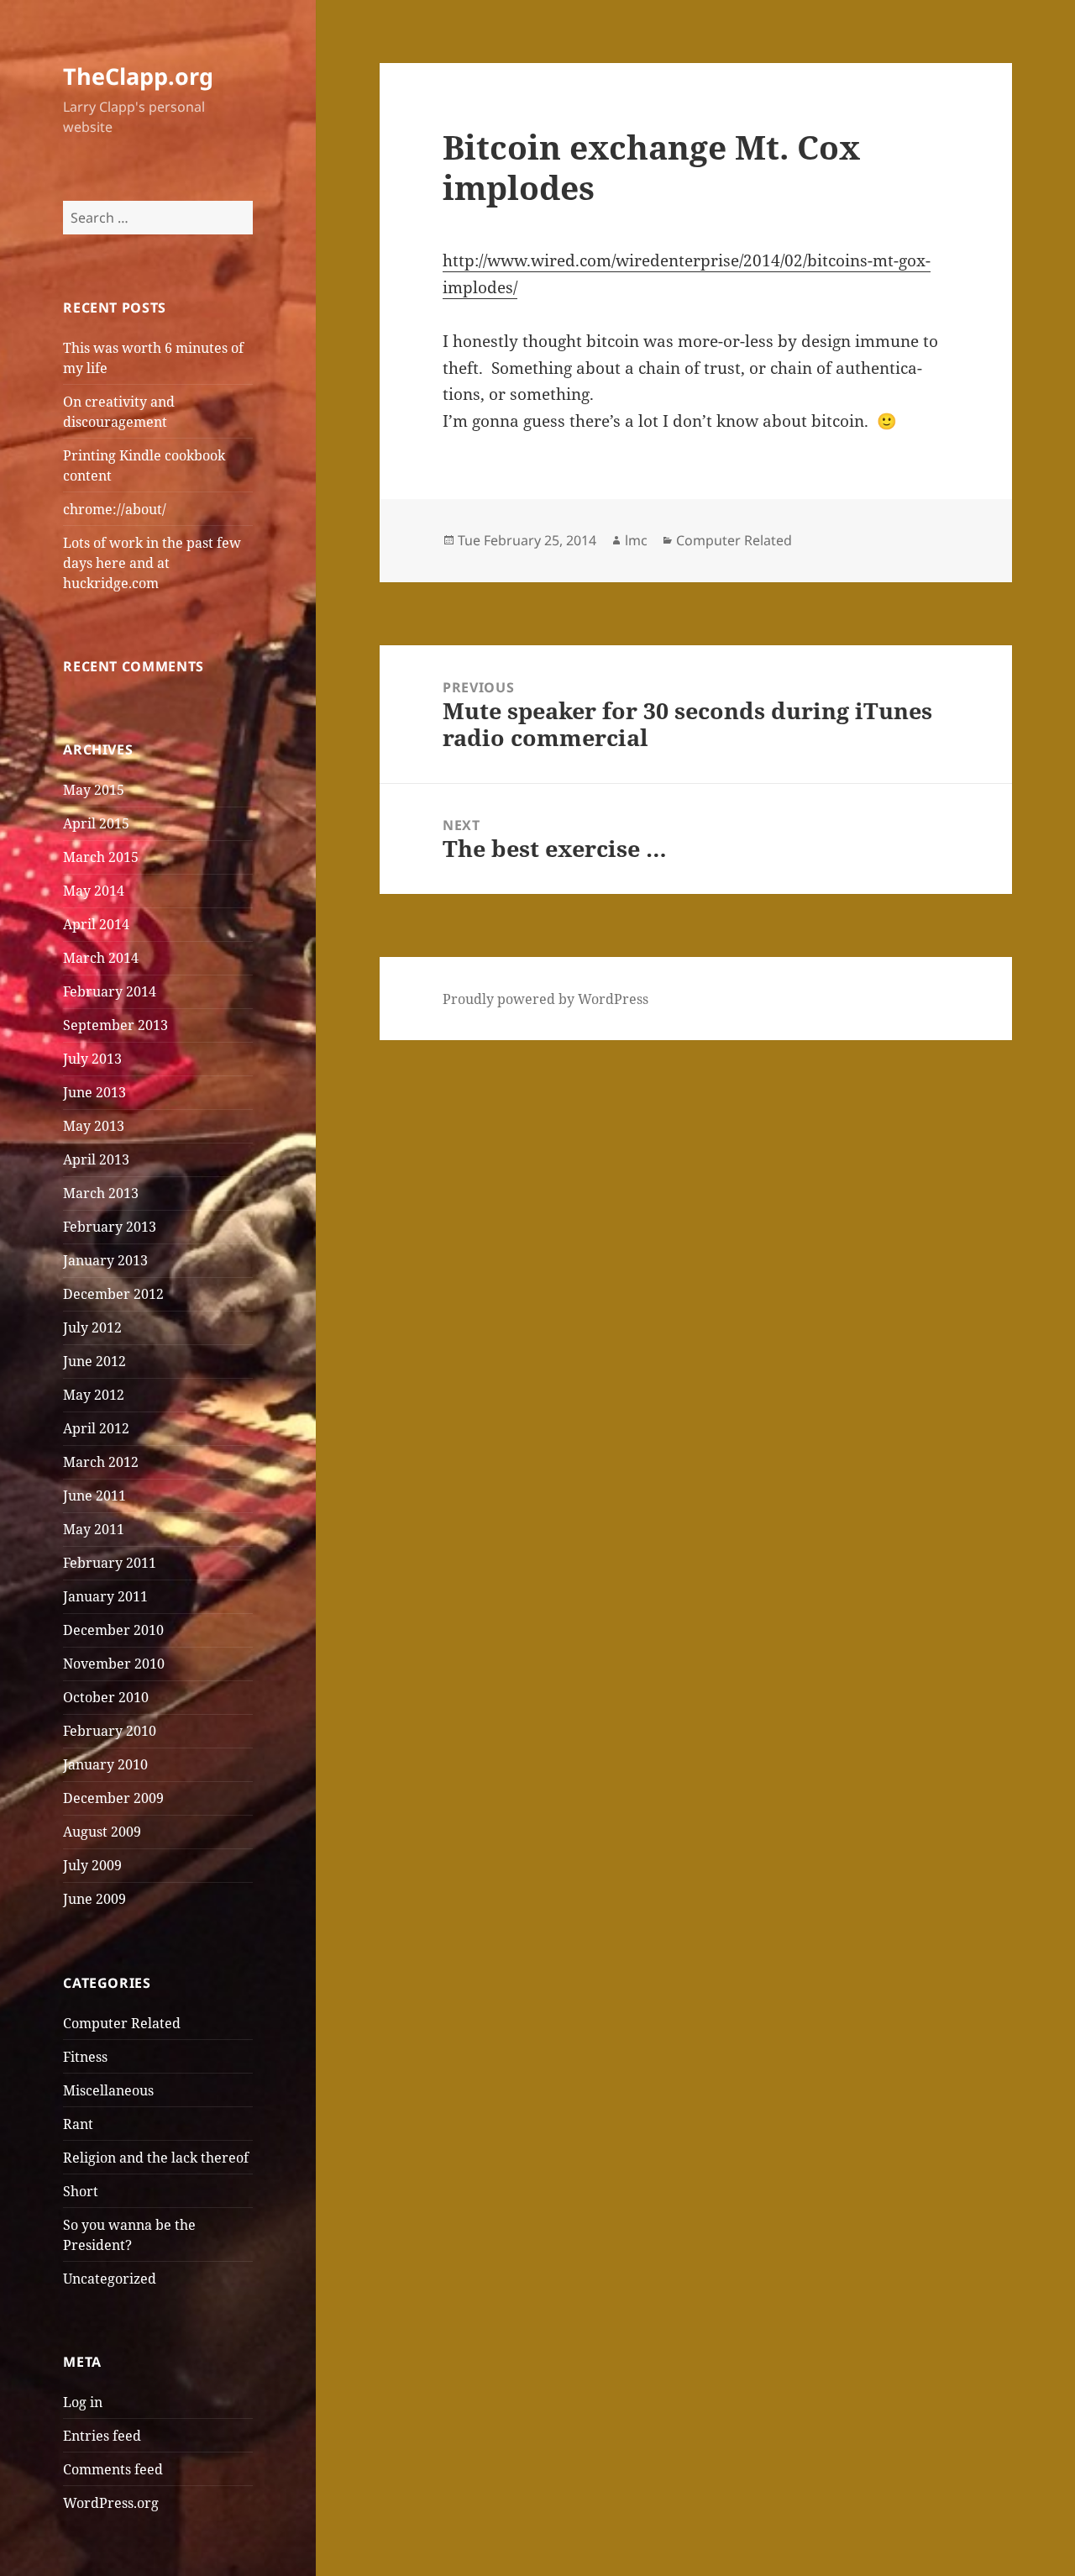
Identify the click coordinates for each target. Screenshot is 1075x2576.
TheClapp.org (138, 76)
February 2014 (110, 991)
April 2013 (96, 1159)
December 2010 (113, 1630)
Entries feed (102, 2436)
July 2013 (92, 1059)
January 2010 (105, 1764)
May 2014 (94, 891)
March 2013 (101, 1193)
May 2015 (94, 790)
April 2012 (96, 1428)
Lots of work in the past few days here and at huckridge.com (152, 563)
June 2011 (94, 1496)
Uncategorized (110, 2279)
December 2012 (113, 1294)
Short (81, 2191)
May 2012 (94, 1395)
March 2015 (101, 857)
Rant (78, 2124)
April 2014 (96, 924)
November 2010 (114, 1664)
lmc (636, 540)
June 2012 (94, 1361)
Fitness (85, 2057)
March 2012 (101, 1462)
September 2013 (115, 1025)
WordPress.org (111, 2503)
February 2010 (110, 1731)
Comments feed (113, 2469)
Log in (83, 2402)
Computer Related (122, 2023)
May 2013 (94, 1126)
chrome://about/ (115, 509)
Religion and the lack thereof (156, 2158)
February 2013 (110, 1227)
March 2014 (101, 958)
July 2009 (92, 1865)
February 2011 (110, 1563)
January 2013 (105, 1260)
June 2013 (94, 1092)
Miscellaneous (108, 2090)
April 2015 (96, 823)
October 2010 (106, 1697)
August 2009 (102, 1832)
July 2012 (92, 1327)
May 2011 (94, 1529)
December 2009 (113, 1798)
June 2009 (94, 1899)
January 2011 (105, 1596)
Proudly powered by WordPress (545, 999)
